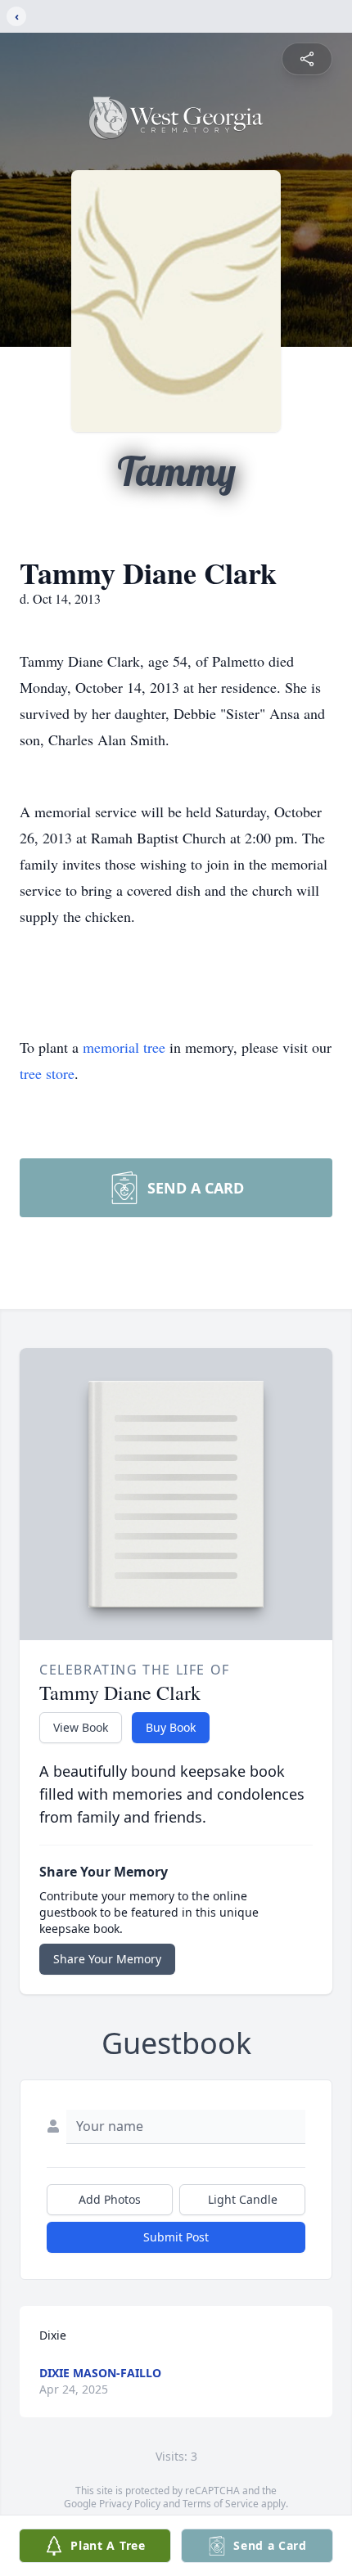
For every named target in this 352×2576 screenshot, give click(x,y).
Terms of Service (221, 2504)
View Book (81, 1727)
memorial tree (124, 1047)
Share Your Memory (107, 1959)
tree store (47, 1073)
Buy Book (171, 1727)
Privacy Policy (130, 2504)
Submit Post (176, 2237)
